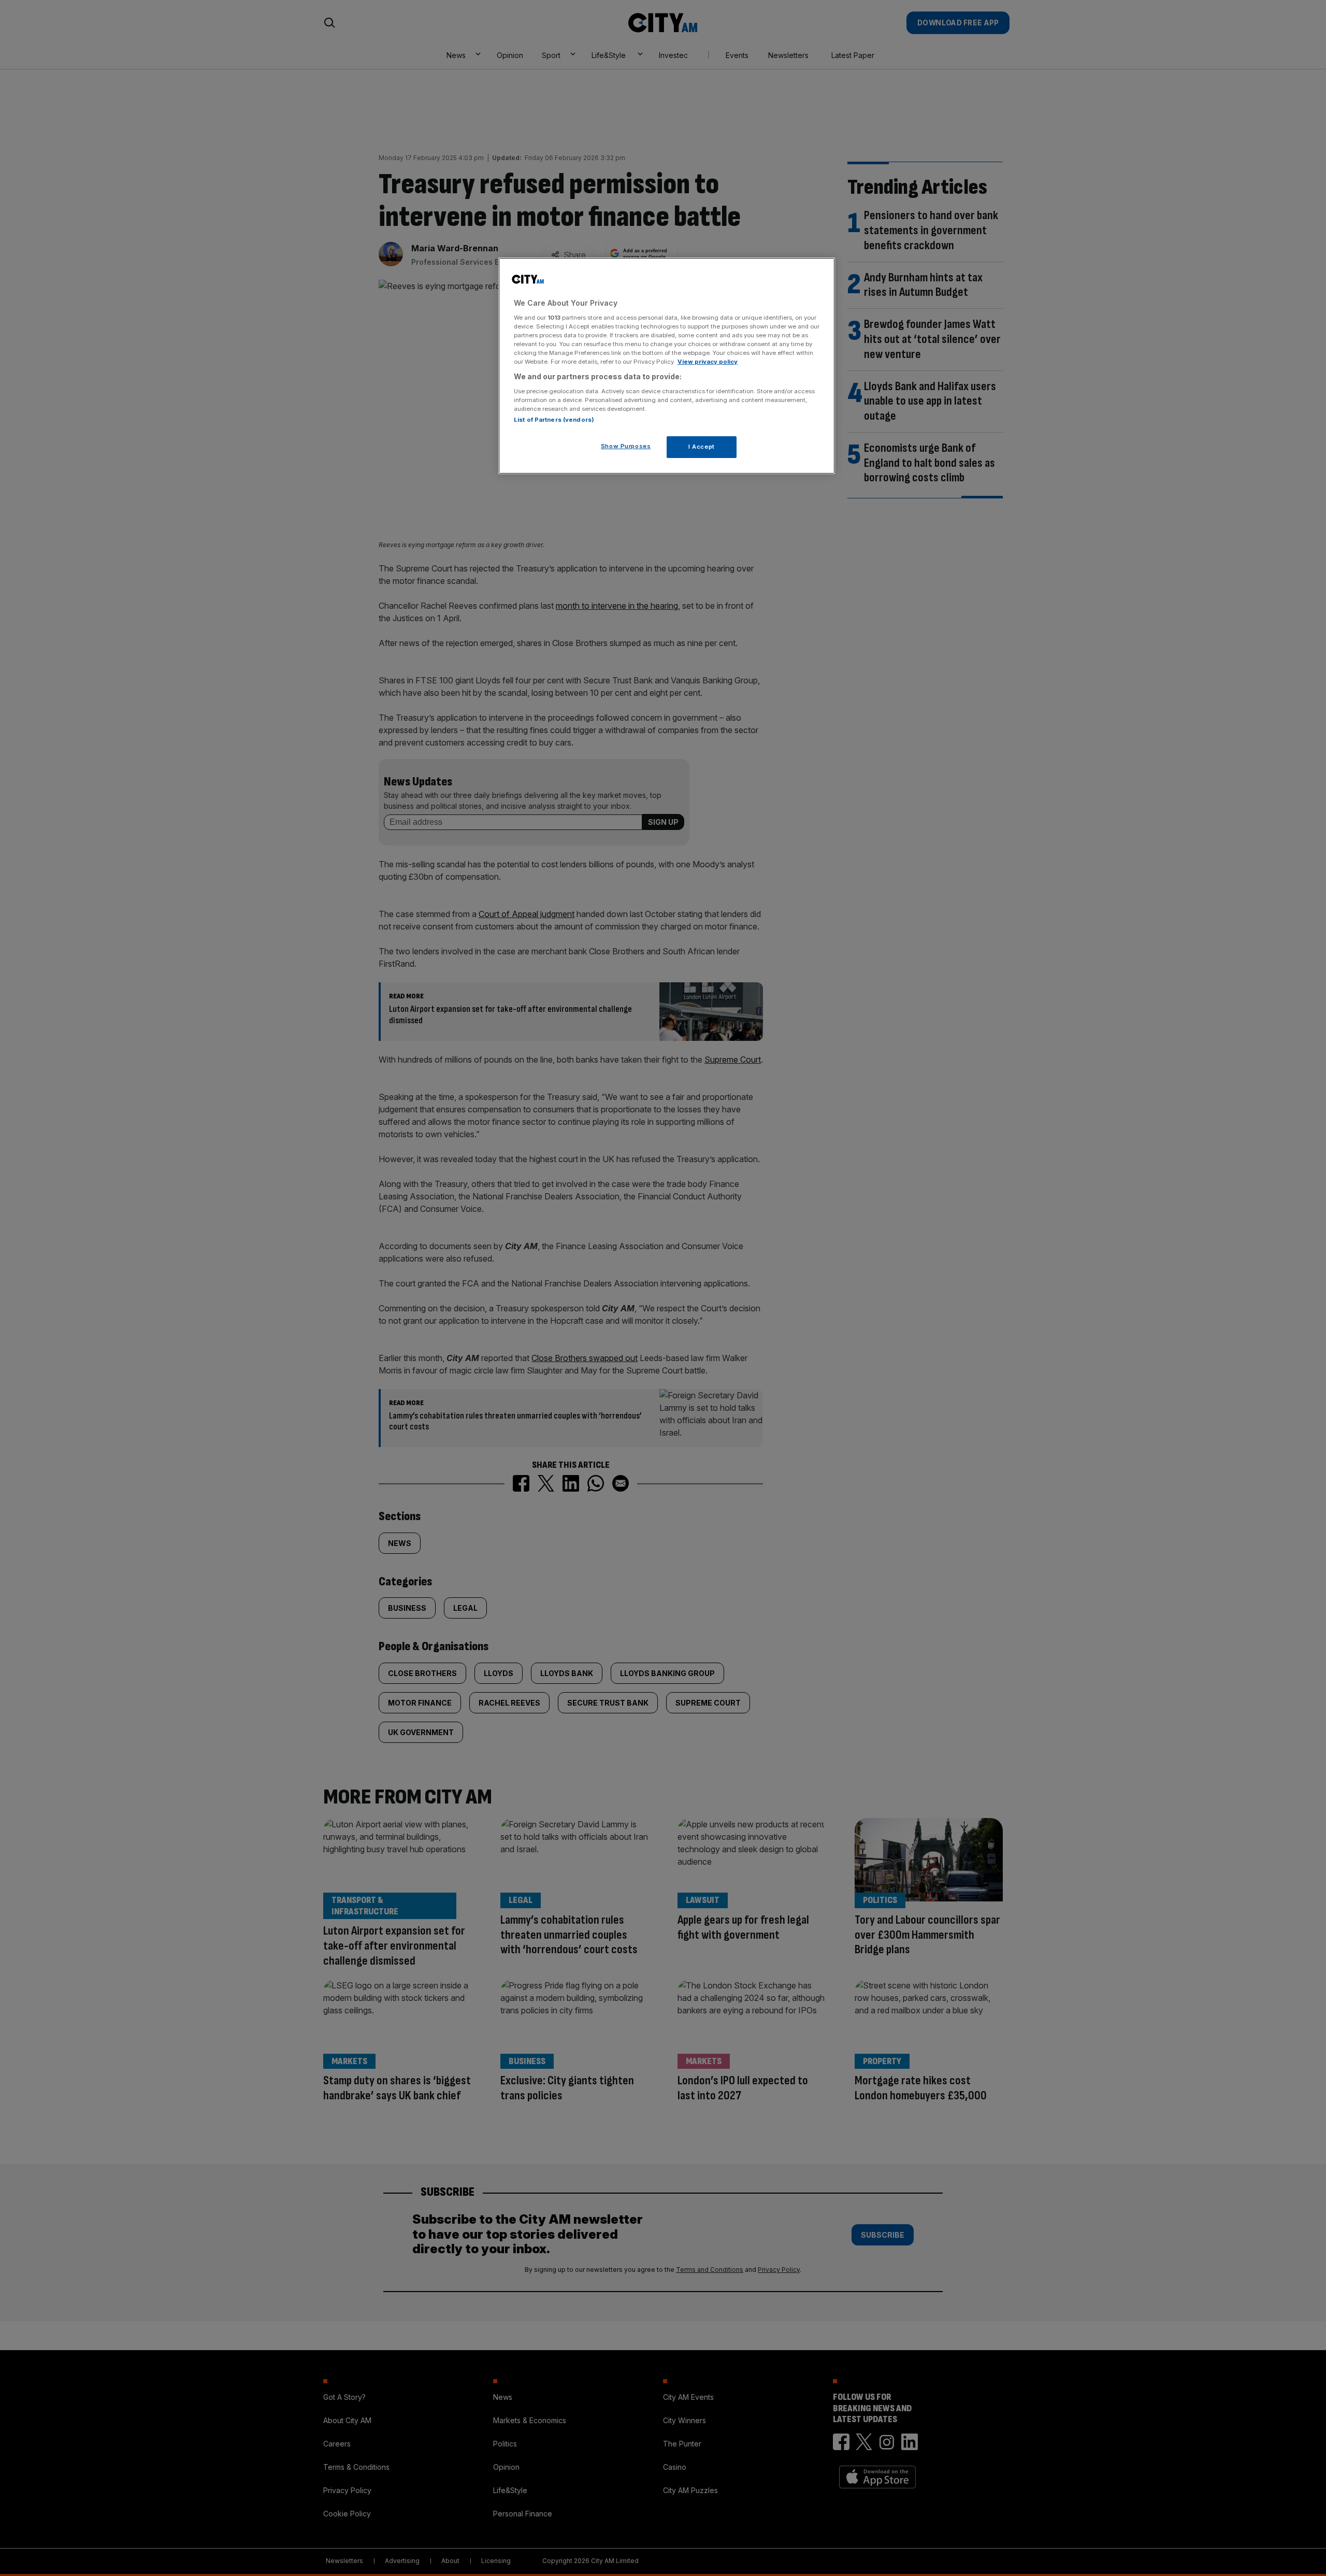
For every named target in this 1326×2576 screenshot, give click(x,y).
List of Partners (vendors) (554, 420)
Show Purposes (626, 446)
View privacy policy (708, 362)
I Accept (702, 447)
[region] (667, 366)
